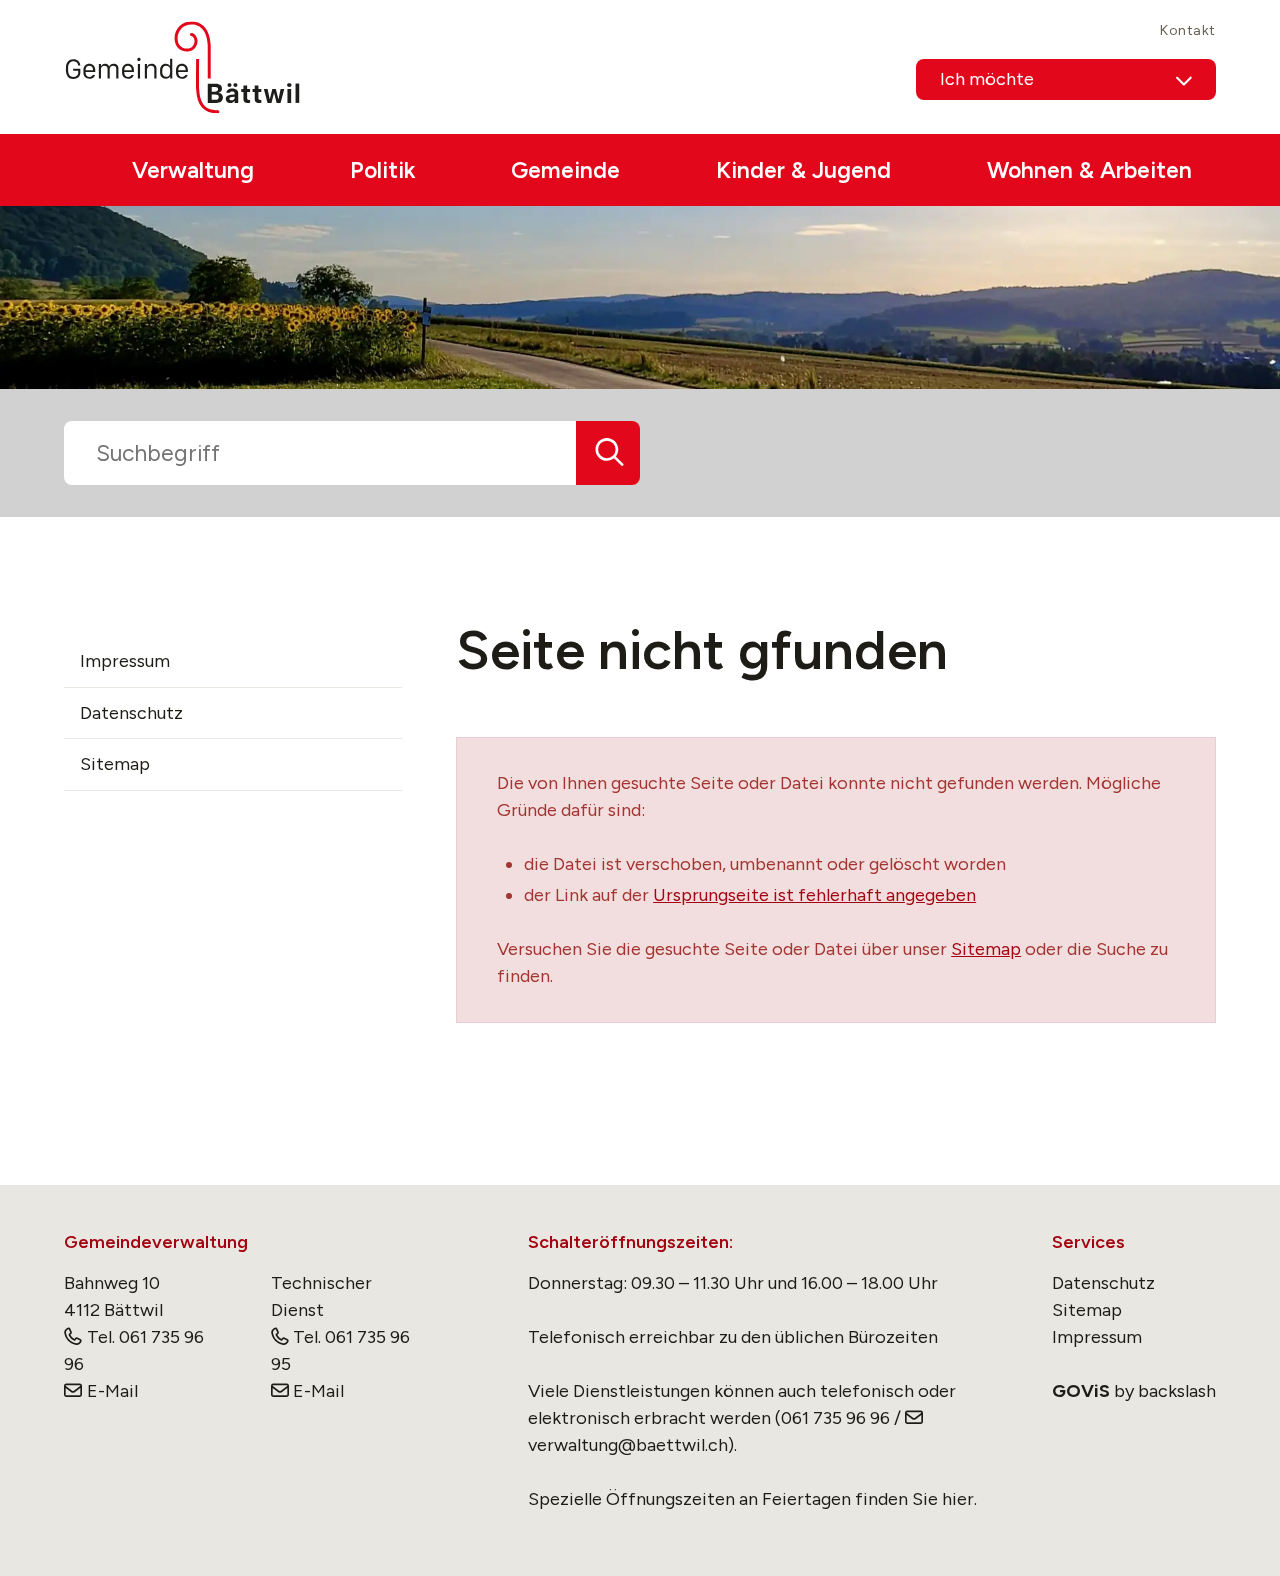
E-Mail (112, 1391)
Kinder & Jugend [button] (803, 170)
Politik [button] (382, 170)
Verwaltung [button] (193, 170)
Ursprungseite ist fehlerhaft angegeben (814, 895)
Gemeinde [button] (565, 170)
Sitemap (986, 949)
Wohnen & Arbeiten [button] (1089, 170)
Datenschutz (131, 713)
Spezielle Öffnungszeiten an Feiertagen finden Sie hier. (752, 1499)
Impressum (125, 661)
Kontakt (1188, 30)
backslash (1177, 1391)
